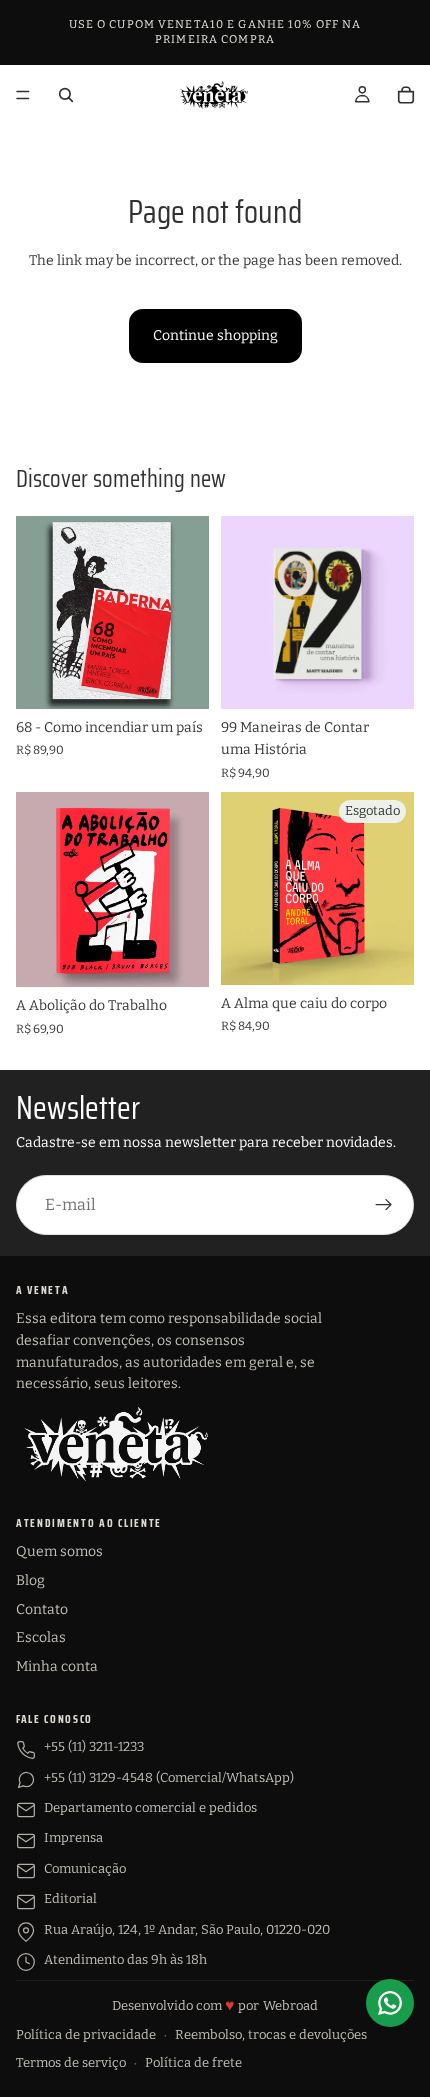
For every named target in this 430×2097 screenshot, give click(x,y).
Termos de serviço (71, 2062)
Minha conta (57, 1666)
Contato (42, 1609)
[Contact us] (390, 2003)
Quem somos (59, 1551)
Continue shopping (215, 335)
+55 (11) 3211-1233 (94, 1746)
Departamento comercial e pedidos (150, 1807)
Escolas (41, 1637)
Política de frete (193, 2062)
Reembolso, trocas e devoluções (271, 2034)
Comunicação (85, 1868)
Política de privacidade (86, 2034)
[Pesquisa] (66, 95)
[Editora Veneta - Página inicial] (116, 1444)
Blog (30, 1580)
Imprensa (73, 1837)
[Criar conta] (384, 1205)
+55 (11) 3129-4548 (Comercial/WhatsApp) (169, 1777)
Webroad (290, 2005)
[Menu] (23, 95)
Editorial (70, 1898)
